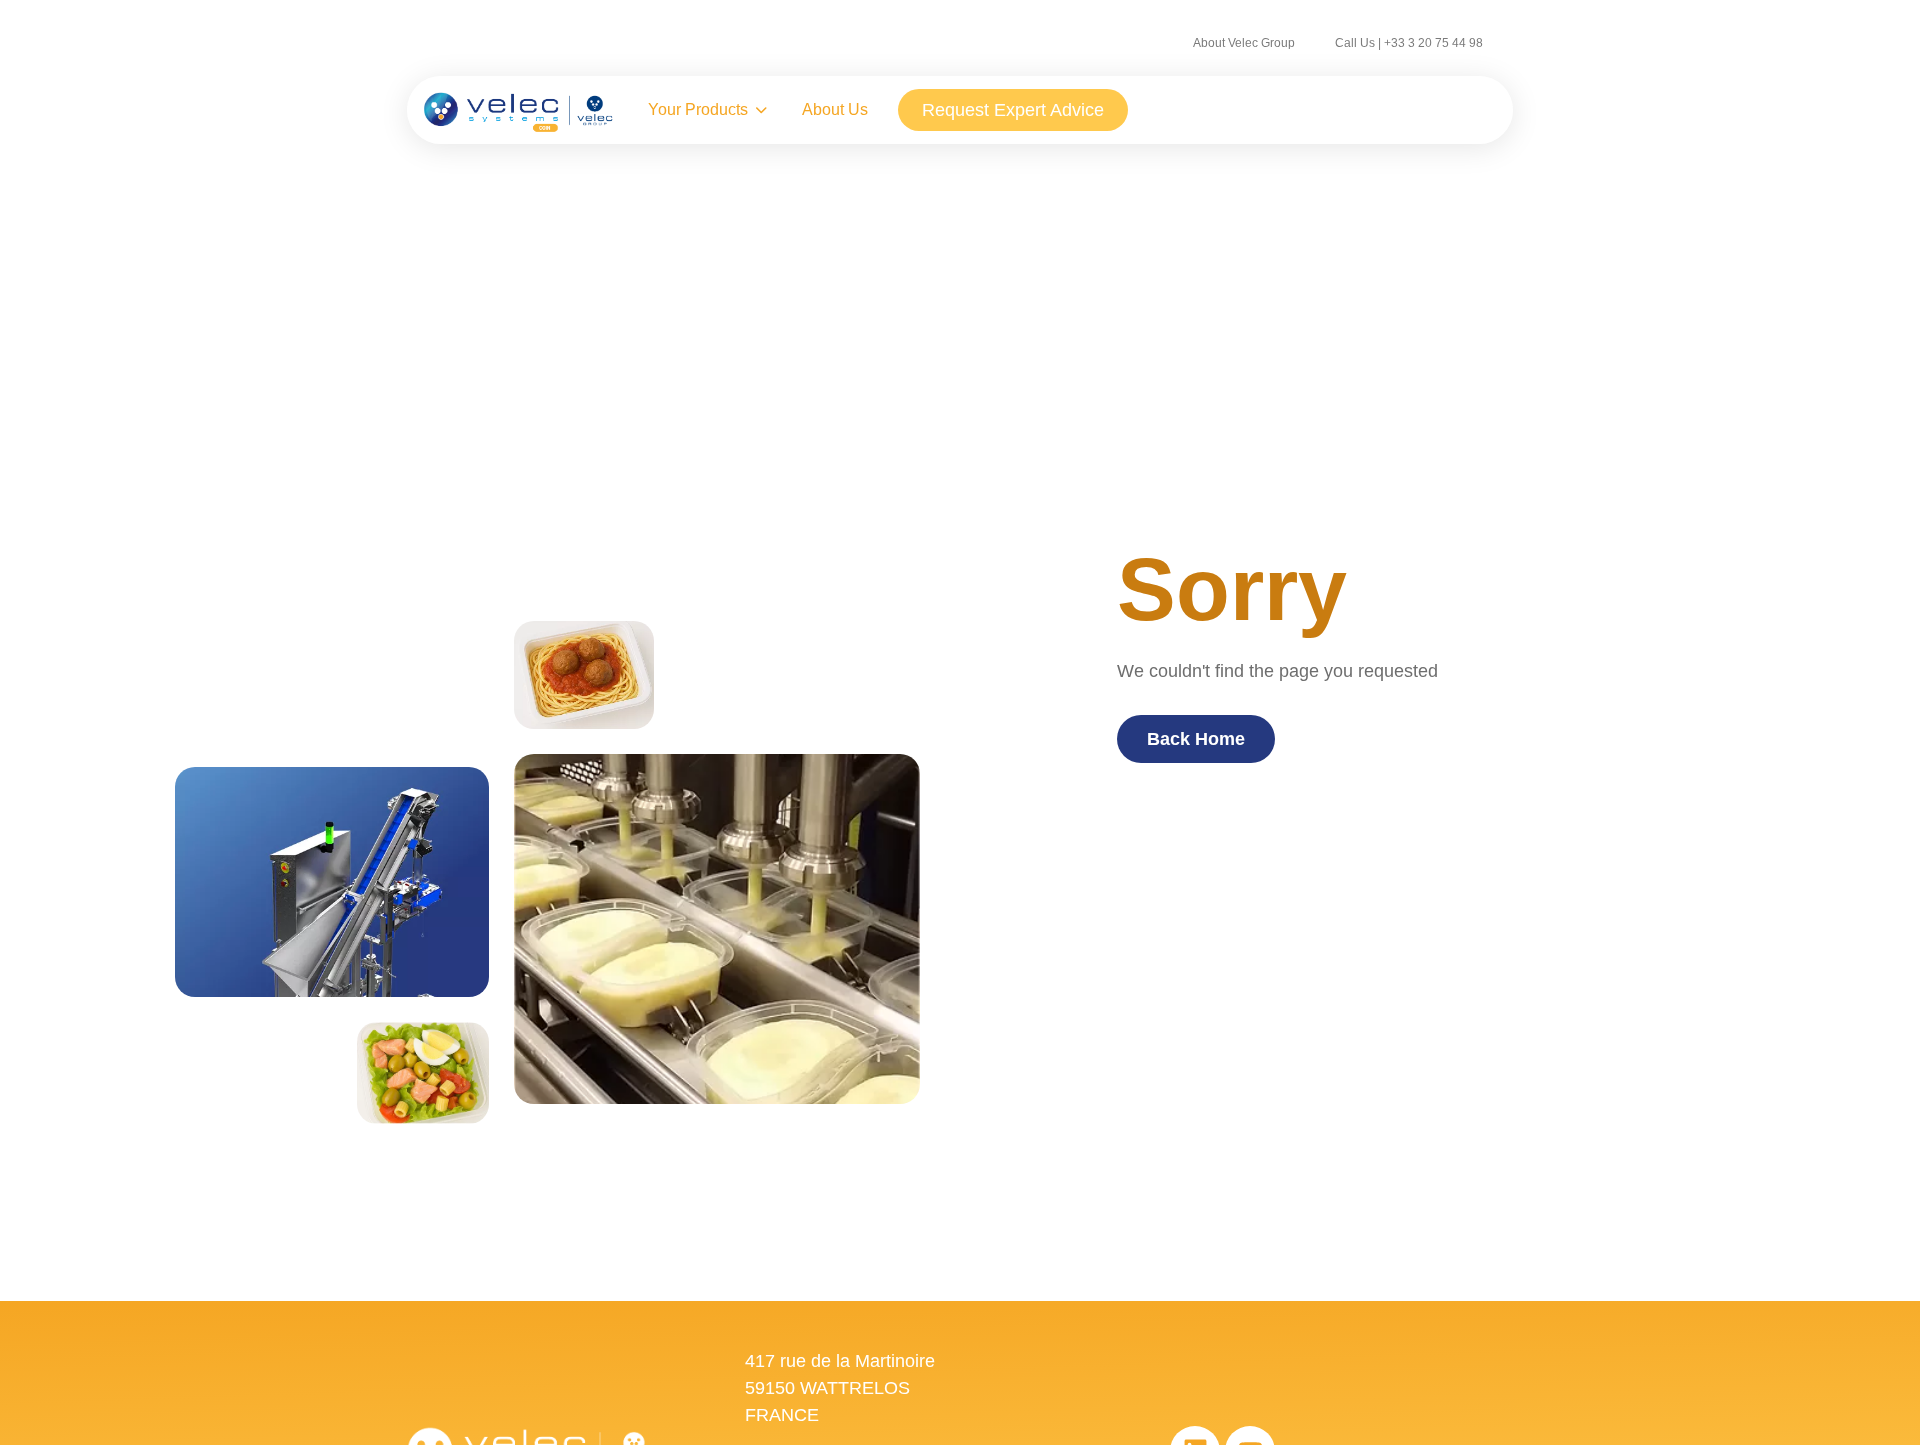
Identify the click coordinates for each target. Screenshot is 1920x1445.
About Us (835, 109)
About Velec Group (1244, 43)
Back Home (1196, 739)
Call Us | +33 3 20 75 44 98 (1409, 43)
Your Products (698, 109)
